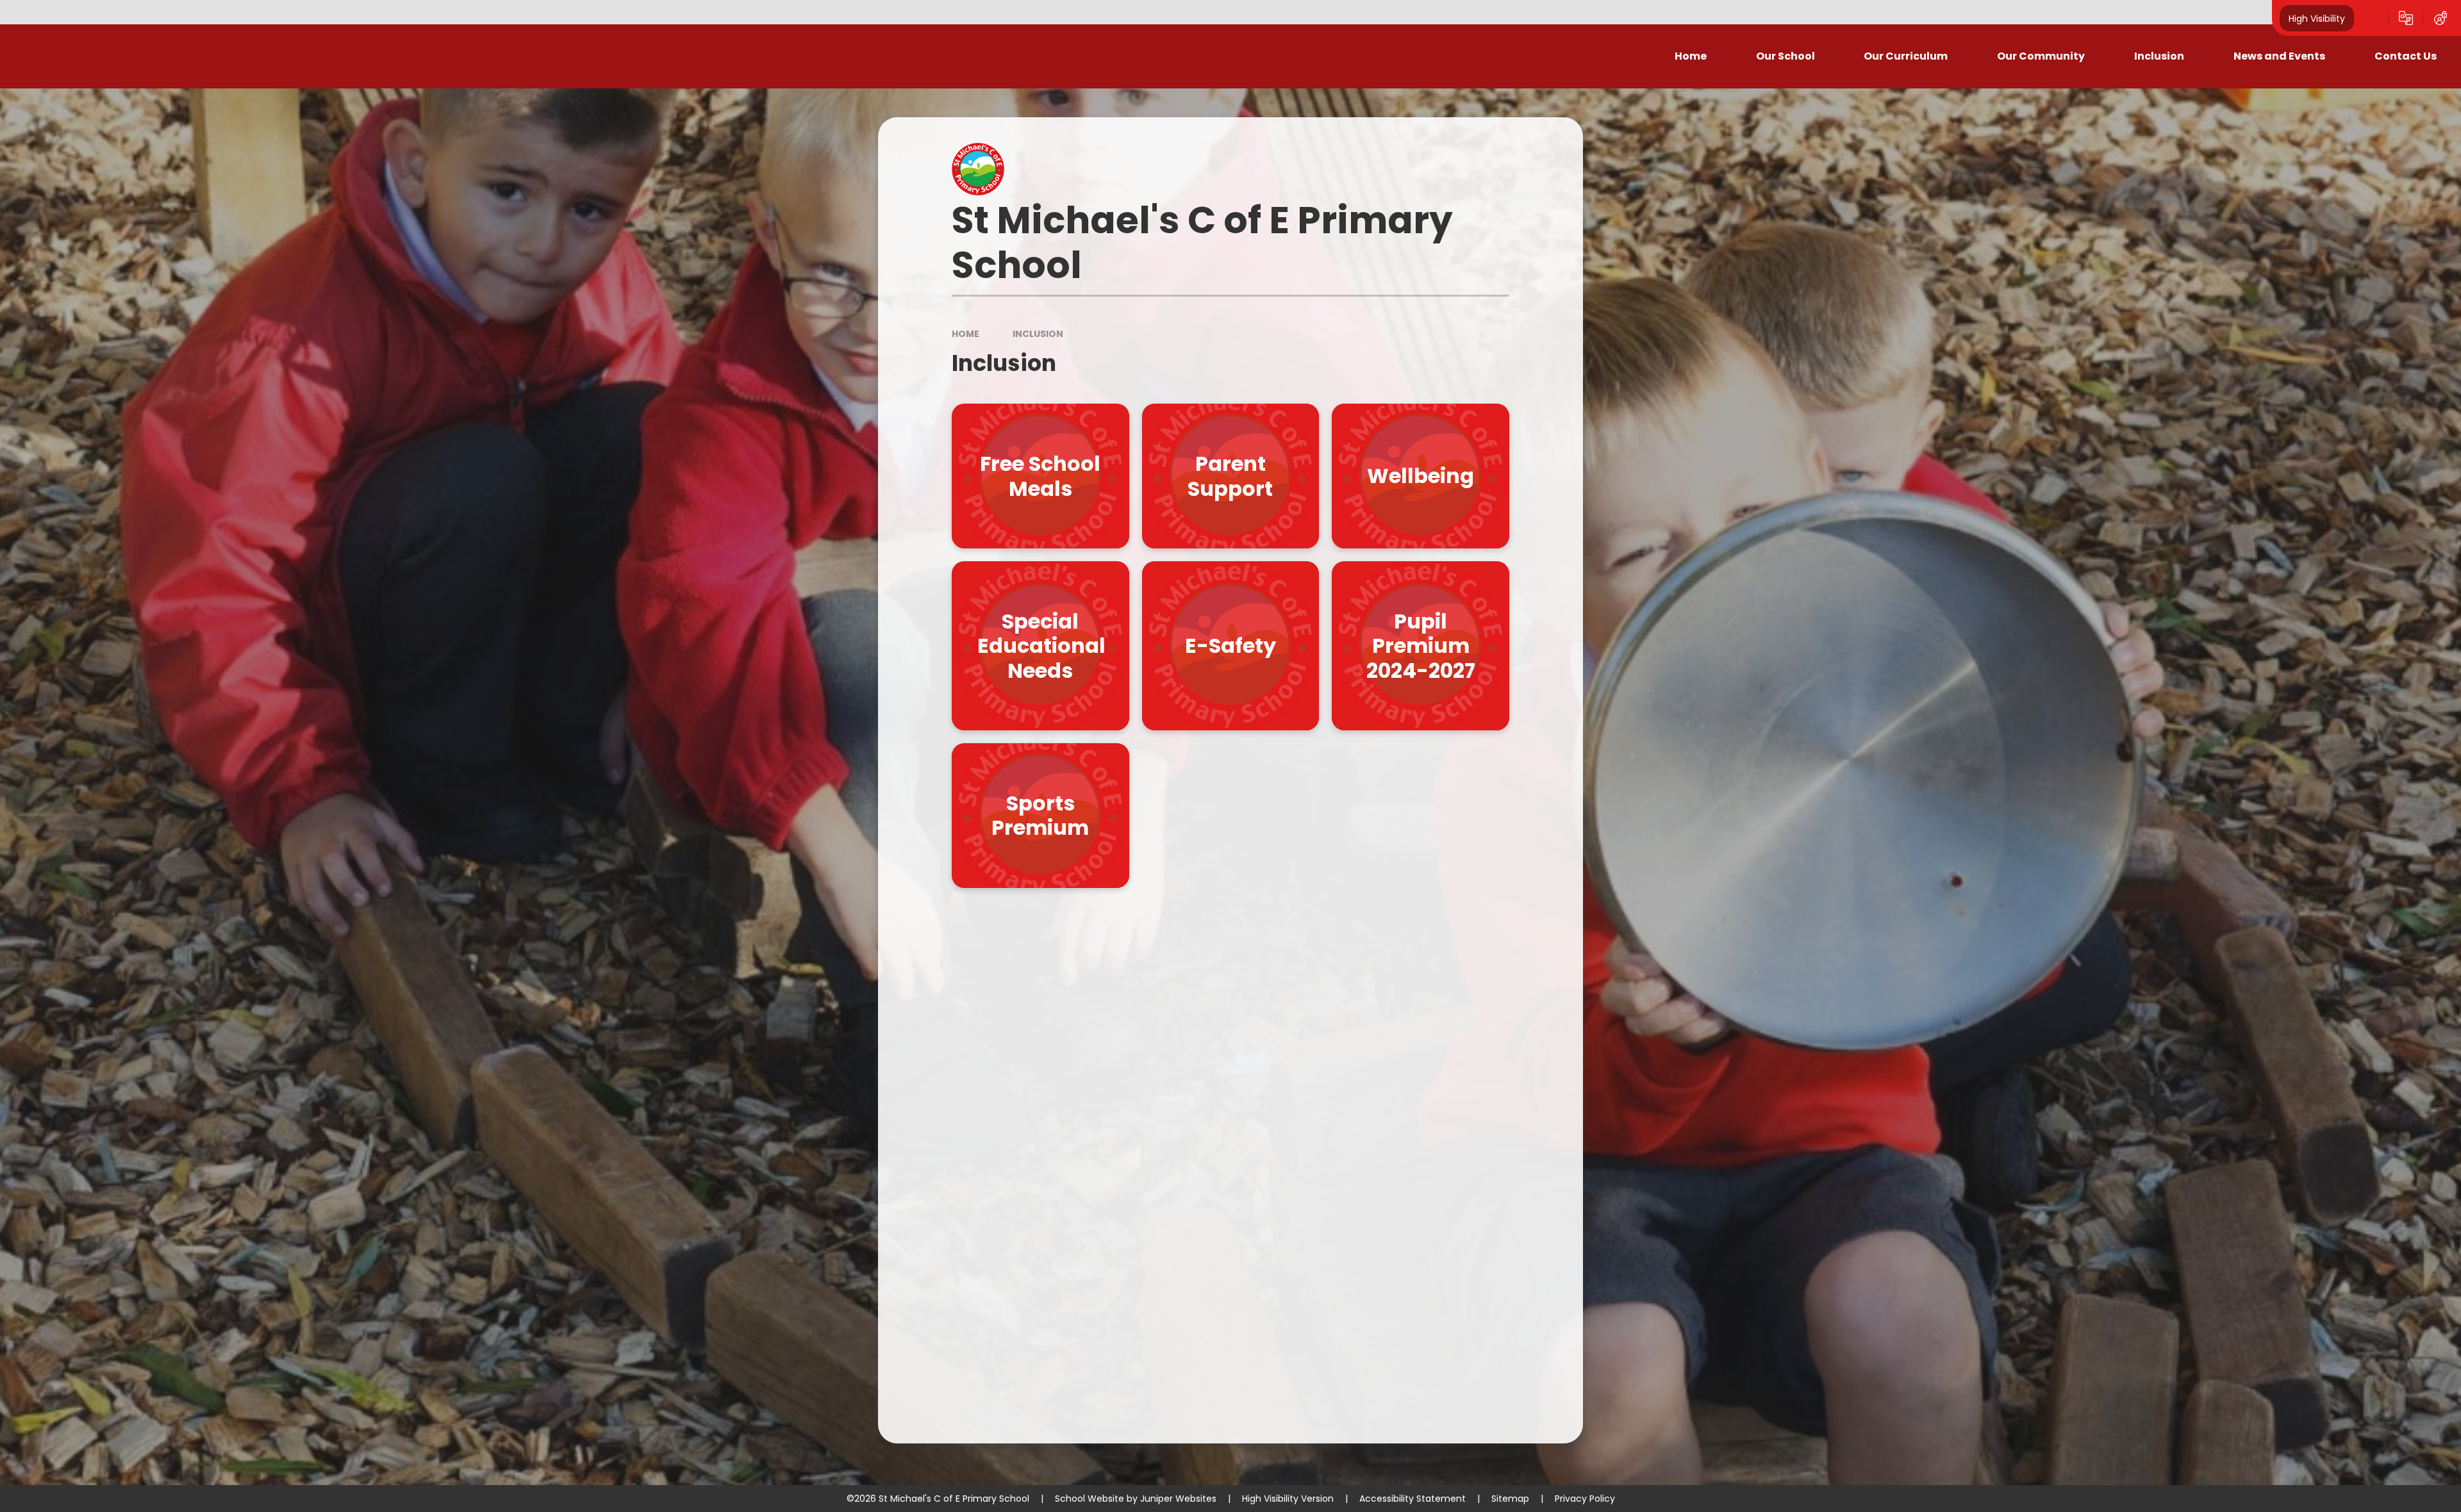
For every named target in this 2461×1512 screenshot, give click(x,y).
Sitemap (1510, 1499)
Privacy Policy (1585, 1499)
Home (965, 334)
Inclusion (1038, 334)
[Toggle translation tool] (2406, 18)
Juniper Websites (1178, 1499)
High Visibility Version (1288, 1499)
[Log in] (2440, 18)
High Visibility (2317, 18)
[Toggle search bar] (2371, 18)
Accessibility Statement (1413, 1499)
